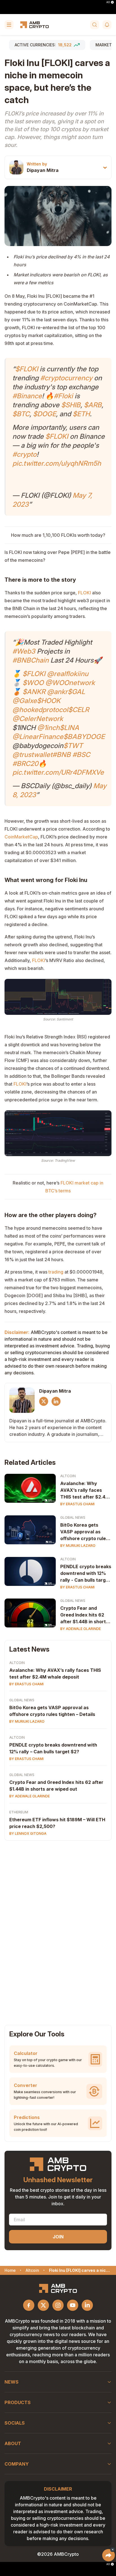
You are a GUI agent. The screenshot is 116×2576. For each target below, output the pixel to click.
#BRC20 (25, 764)
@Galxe (25, 701)
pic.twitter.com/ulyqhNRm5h (57, 463)
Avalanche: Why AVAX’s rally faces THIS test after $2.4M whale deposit (85, 1490)
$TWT (73, 746)
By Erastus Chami (77, 1504)
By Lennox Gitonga (28, 1833)
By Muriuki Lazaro (78, 1546)
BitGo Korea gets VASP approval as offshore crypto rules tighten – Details (84, 1532)
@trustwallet (32, 755)
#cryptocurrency (66, 378)
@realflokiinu (68, 674)
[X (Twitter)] (44, 1401)
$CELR (79, 710)
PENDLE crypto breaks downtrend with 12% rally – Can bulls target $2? (53, 1748)
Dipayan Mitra (43, 170)
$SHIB (71, 405)
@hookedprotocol (40, 710)
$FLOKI (27, 369)
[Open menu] (9, 25)
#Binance (27, 396)
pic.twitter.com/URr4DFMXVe (58, 772)
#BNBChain (31, 660)
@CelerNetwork (38, 719)
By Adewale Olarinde (81, 1629)
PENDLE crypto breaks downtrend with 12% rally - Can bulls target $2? (86, 1574)
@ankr (57, 692)
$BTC (21, 414)
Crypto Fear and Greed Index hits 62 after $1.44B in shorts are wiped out (84, 1615)
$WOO (33, 683)
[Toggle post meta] (105, 168)
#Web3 (24, 651)
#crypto (24, 454)
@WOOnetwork (70, 683)
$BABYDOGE (84, 737)
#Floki (63, 396)
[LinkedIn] (56, 1401)
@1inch (48, 728)
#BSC (81, 755)
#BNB (62, 755)
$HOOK (49, 701)
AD (108, 2)
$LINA (69, 728)
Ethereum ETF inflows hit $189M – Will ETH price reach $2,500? (57, 1823)
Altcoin (68, 1476)
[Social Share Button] (109, 2555)
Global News (73, 1517)
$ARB (93, 405)
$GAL (76, 692)
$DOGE (44, 414)
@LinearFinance (38, 737)
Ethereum (19, 1812)
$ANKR (34, 692)
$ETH (81, 414)
